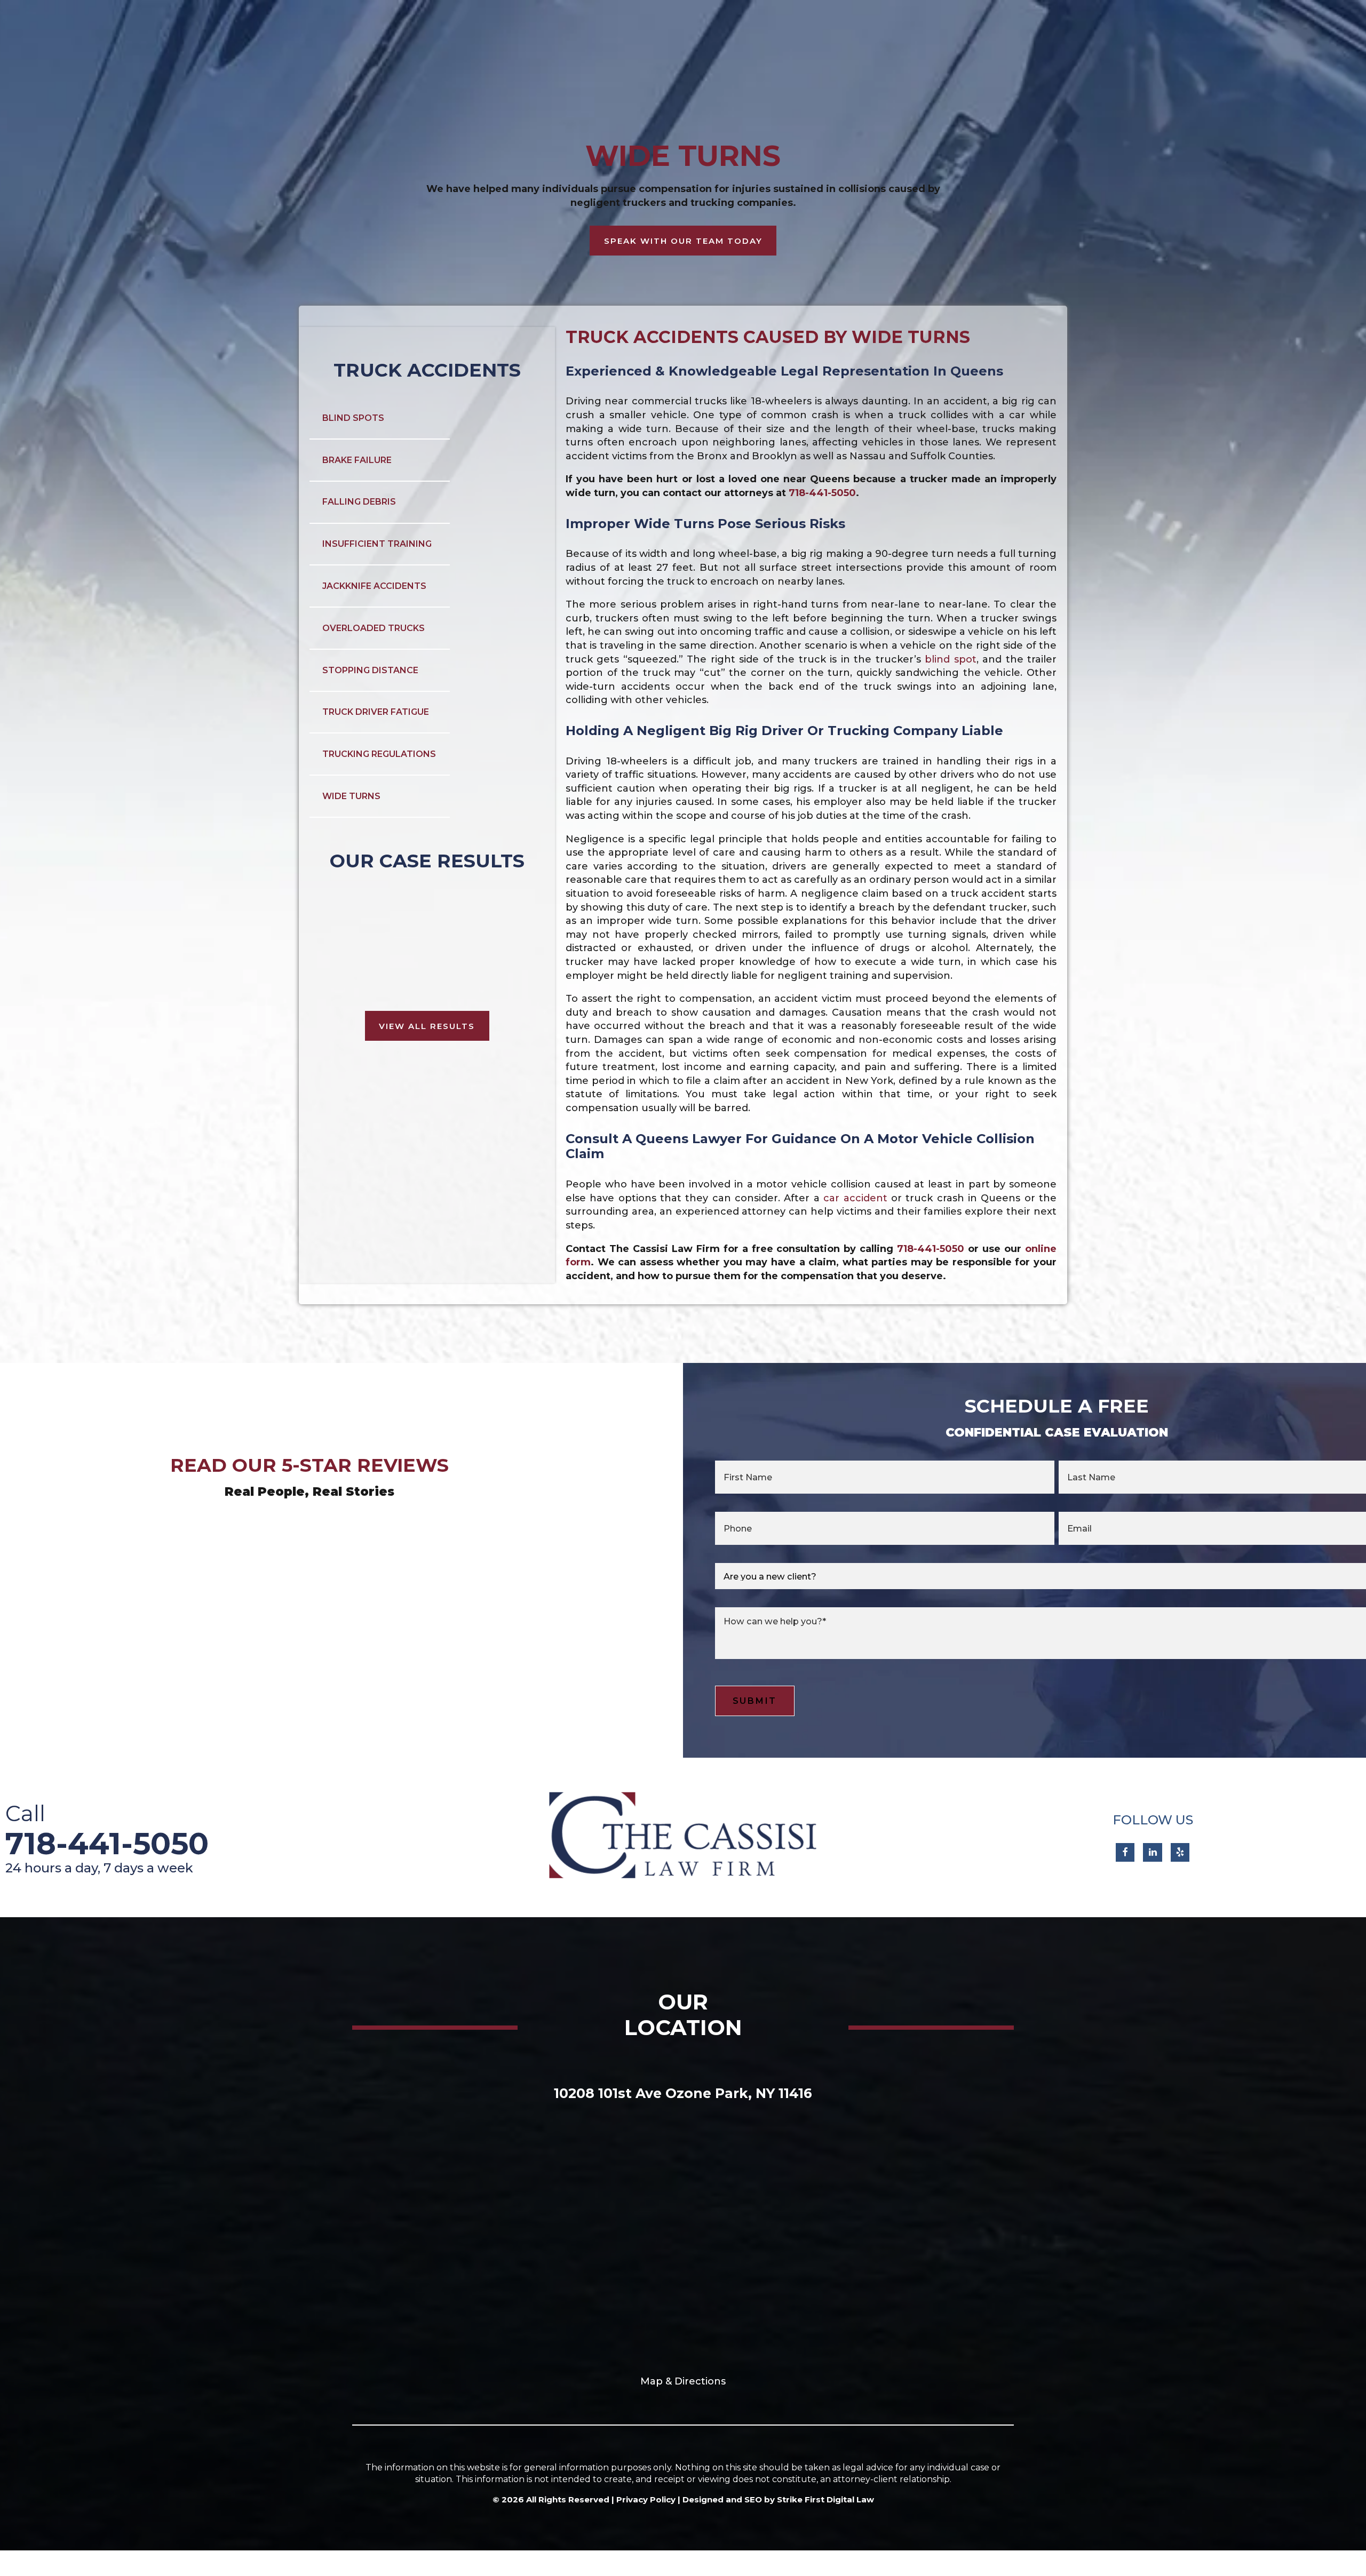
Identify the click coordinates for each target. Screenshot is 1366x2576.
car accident (855, 1198)
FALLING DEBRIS (359, 502)
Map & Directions (683, 2381)
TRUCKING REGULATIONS (379, 754)
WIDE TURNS (351, 796)
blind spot (950, 659)
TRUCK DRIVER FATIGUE (376, 712)
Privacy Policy (646, 2499)
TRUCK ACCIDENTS (427, 370)
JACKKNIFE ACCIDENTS (374, 586)
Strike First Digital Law (825, 2499)
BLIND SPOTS (353, 418)
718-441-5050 (822, 493)
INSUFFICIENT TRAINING (377, 544)
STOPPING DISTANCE (370, 670)
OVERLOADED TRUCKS (374, 628)
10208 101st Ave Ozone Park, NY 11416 (683, 2093)
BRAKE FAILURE (357, 460)
